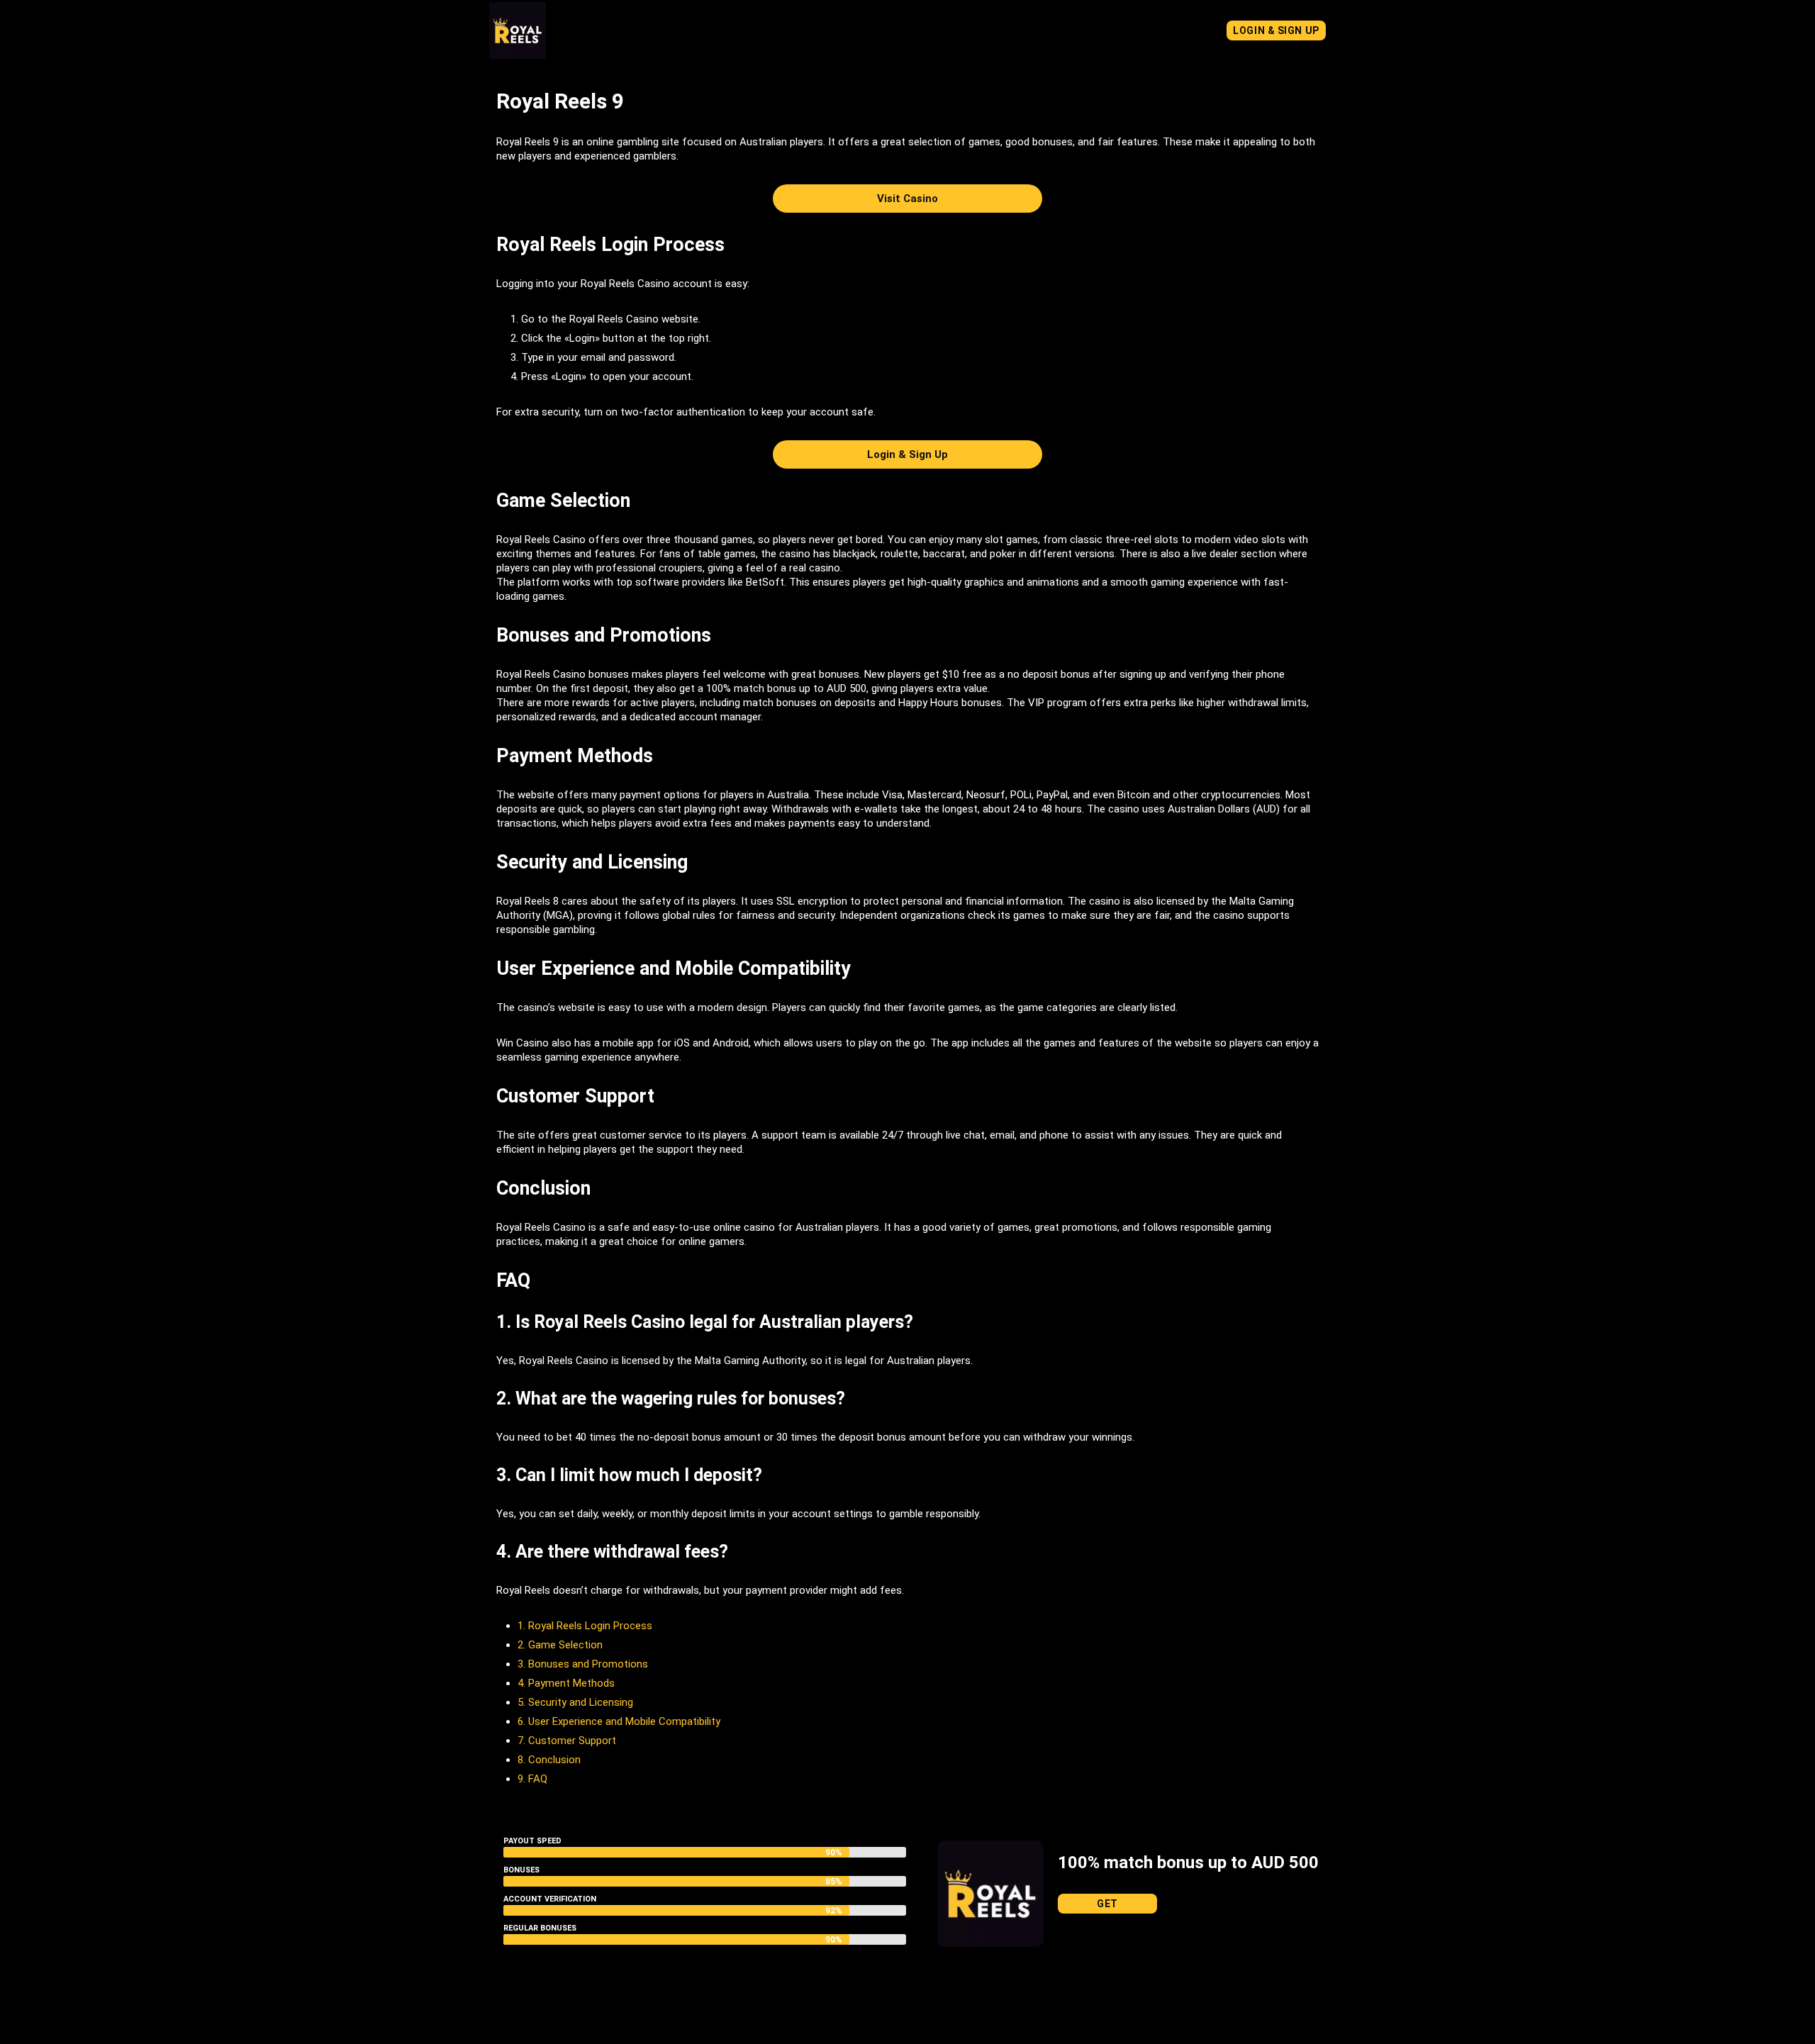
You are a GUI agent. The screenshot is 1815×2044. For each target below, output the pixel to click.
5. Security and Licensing (575, 1702)
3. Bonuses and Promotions (583, 1664)
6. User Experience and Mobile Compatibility (619, 1721)
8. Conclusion (549, 1760)
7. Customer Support (567, 1741)
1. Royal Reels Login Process (585, 1626)
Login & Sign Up (1276, 30)
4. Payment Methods (566, 1683)
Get (1107, 1904)
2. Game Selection (560, 1645)
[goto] (518, 52)
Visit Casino (907, 199)
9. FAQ (532, 1779)
